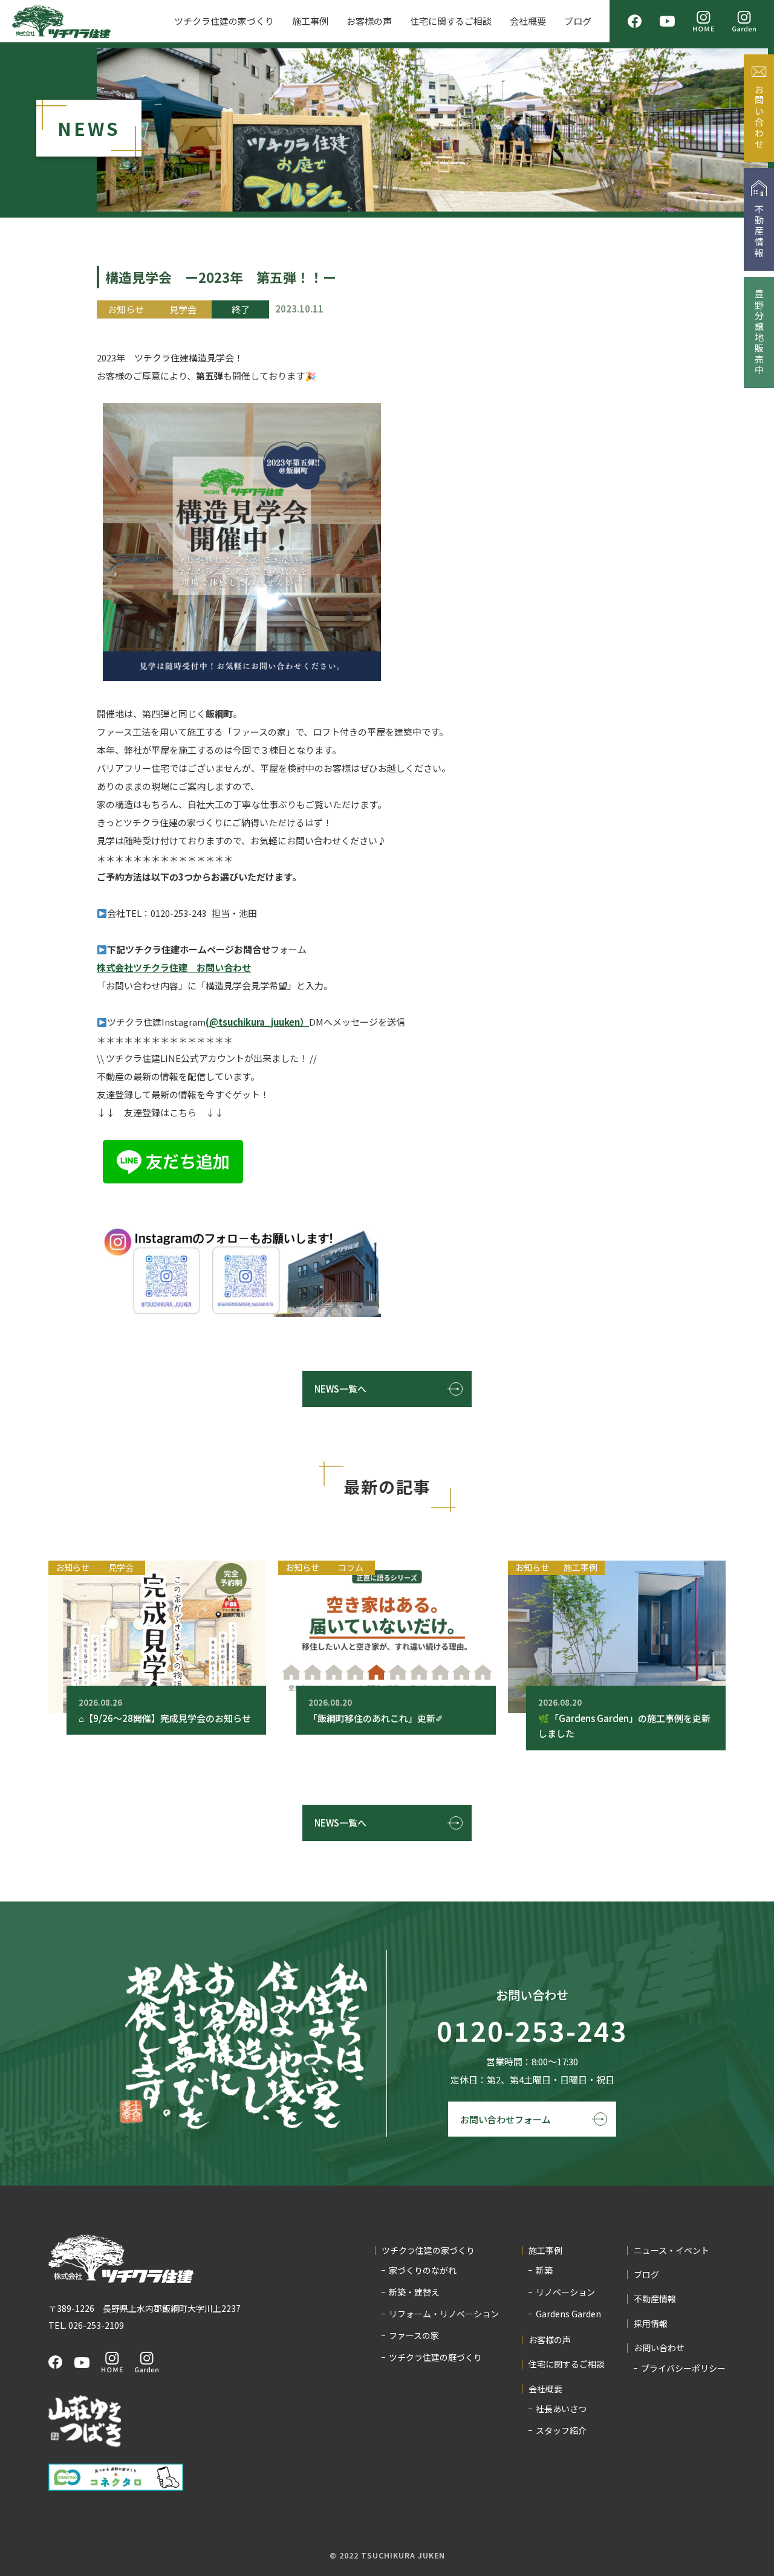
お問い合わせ (659, 2348)
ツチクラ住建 (61, 21)
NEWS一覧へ (340, 1389)
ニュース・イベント (672, 2251)
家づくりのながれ (423, 2270)
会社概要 (528, 21)
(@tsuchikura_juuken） (257, 1022)
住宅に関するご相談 (451, 21)
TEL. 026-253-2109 (86, 2325)
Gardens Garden (568, 2314)
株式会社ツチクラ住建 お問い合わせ (174, 967)
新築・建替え (414, 2292)
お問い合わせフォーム (506, 2119)
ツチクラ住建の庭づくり (435, 2357)
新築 (544, 2270)
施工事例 (310, 21)
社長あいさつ (561, 2409)
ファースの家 (414, 2335)
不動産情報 (655, 2299)
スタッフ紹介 (561, 2430)
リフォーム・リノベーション (444, 2314)
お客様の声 (369, 21)
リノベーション (565, 2292)
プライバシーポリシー (683, 2368)
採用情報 (651, 2324)
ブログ (578, 21)
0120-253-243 (532, 2031)
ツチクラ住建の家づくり (224, 21)
